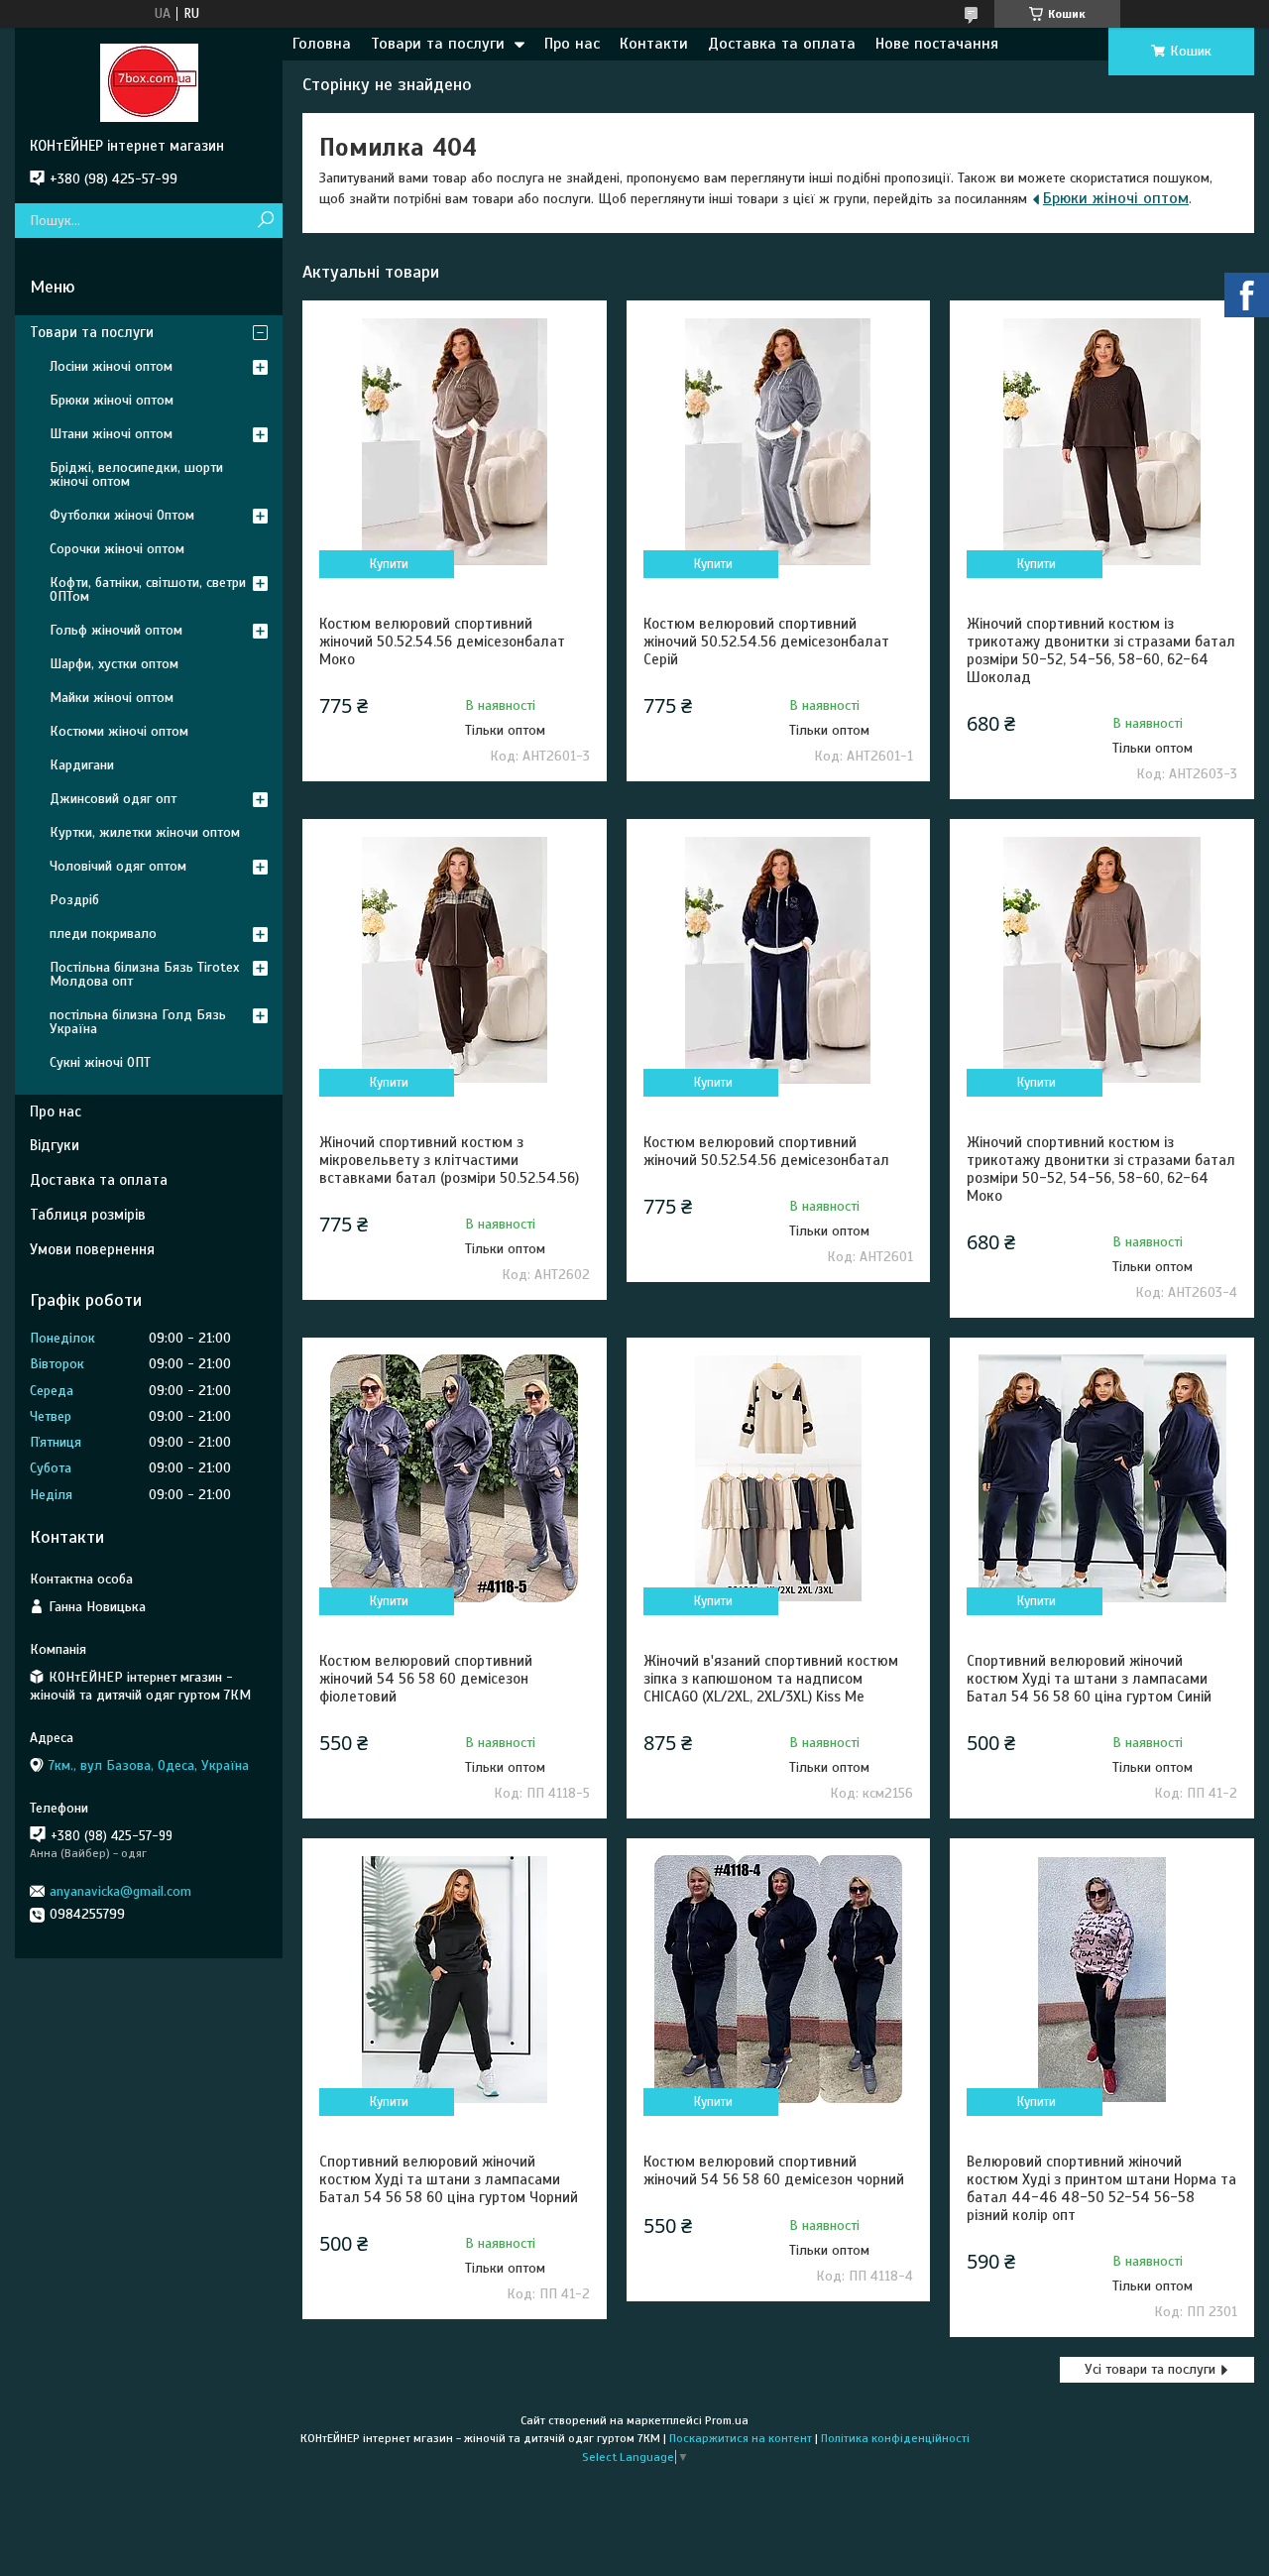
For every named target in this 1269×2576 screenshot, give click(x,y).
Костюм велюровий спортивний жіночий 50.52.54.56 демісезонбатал (766, 1151)
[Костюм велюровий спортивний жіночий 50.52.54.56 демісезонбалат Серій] (779, 441)
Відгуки (55, 1145)
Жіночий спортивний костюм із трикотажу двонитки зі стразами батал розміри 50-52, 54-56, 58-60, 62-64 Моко (1101, 1169)
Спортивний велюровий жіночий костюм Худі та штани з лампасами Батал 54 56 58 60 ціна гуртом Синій (1089, 1679)
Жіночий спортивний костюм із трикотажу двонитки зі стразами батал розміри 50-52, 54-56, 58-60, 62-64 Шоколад (1101, 650)
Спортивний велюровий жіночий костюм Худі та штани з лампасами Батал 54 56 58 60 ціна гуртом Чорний (449, 2179)
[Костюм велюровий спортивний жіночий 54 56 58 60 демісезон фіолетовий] (455, 1478)
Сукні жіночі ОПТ (100, 1062)
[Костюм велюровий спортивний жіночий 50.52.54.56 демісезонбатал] (779, 960)
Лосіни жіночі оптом (111, 366)
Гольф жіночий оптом (116, 630)
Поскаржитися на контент (741, 2438)
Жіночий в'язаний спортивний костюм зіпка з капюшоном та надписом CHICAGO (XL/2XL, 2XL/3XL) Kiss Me (771, 1679)
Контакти (654, 44)
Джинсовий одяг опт (113, 799)
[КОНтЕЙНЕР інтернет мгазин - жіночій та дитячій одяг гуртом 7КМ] (149, 82)
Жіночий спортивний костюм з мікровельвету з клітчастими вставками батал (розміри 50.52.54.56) (449, 1160)
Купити (389, 564)
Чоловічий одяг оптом (118, 866)
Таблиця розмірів (88, 1215)
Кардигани (82, 765)
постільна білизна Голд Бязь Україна (138, 1022)
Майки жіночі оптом (112, 698)
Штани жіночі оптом (111, 434)
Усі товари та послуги (1150, 2369)
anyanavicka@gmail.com (120, 1891)
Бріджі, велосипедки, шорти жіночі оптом (136, 474)
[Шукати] (265, 221)
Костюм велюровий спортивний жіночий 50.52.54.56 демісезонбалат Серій (766, 642)
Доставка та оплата (782, 44)
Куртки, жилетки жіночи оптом (145, 832)
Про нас (572, 44)
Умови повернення (92, 1249)
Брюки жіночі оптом (1116, 198)
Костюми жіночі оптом (119, 731)
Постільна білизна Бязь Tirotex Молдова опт (144, 974)
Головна (322, 44)
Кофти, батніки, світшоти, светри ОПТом (148, 589)
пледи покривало (103, 934)
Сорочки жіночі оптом (117, 549)
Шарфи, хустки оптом (114, 664)
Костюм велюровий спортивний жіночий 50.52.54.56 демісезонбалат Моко (442, 642)
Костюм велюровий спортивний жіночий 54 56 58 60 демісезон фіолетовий (426, 1679)
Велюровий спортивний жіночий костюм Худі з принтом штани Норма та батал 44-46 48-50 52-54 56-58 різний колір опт (1101, 2188)
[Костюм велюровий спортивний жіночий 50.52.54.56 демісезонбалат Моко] (455, 441)
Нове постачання (937, 44)
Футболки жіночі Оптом (122, 515)
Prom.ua (727, 2420)
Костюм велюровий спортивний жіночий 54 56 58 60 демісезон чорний (774, 2170)
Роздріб (74, 900)
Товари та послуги (438, 44)
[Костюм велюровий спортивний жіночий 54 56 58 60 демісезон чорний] (779, 1979)
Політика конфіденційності (895, 2438)
